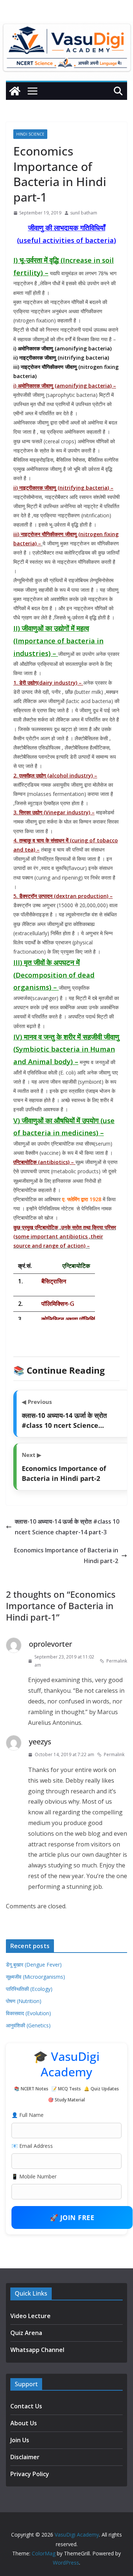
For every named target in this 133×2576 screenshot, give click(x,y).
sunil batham (84, 213)
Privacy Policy (30, 2474)
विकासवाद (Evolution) (28, 2013)
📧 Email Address (32, 2146)
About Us (24, 2423)
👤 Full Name (28, 2115)
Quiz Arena (26, 2333)
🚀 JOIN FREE (72, 2217)
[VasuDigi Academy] (15, 91)
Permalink (117, 1661)
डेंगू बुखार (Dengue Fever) (34, 1965)
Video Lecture (30, 2316)
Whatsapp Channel (37, 2350)
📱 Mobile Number (34, 2176)
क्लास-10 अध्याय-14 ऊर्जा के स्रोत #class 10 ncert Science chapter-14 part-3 (67, 1527)
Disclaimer (25, 2457)
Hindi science (30, 134)
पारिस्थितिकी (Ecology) (29, 1989)
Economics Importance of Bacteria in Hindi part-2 (66, 1556)
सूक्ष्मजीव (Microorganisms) (35, 1977)
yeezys (40, 1742)
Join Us (20, 2440)
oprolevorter (50, 1644)
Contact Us (26, 2406)
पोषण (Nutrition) (24, 2001)
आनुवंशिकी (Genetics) (28, 2025)
